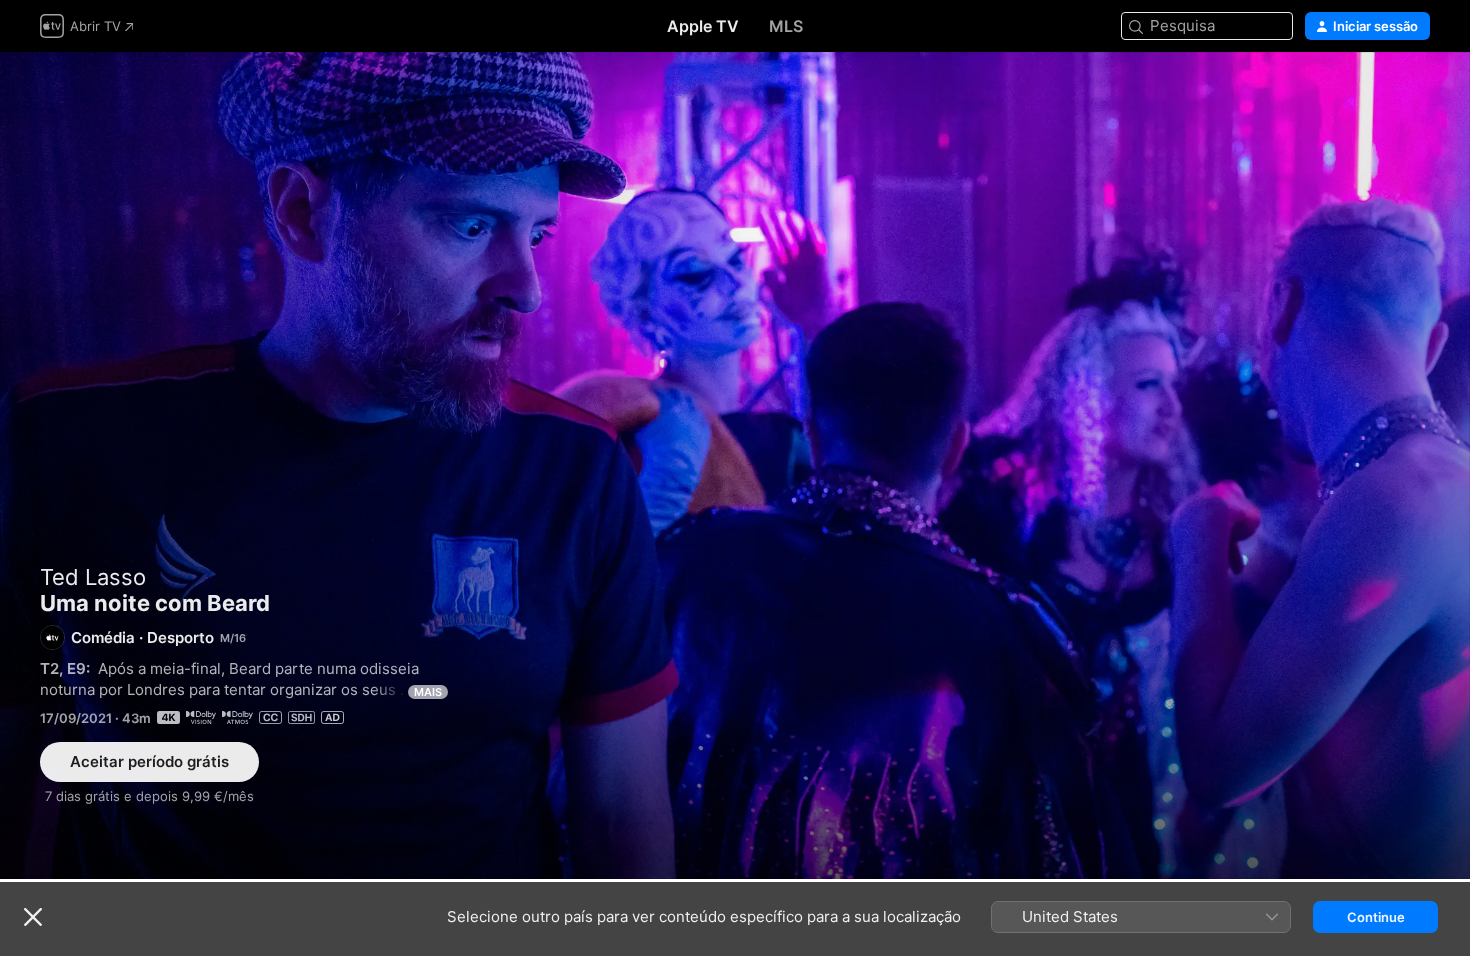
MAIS (428, 692)
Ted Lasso (93, 577)
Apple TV (703, 26)
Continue (1376, 917)
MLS (786, 26)
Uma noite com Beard (735, 465)
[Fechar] (33, 917)
